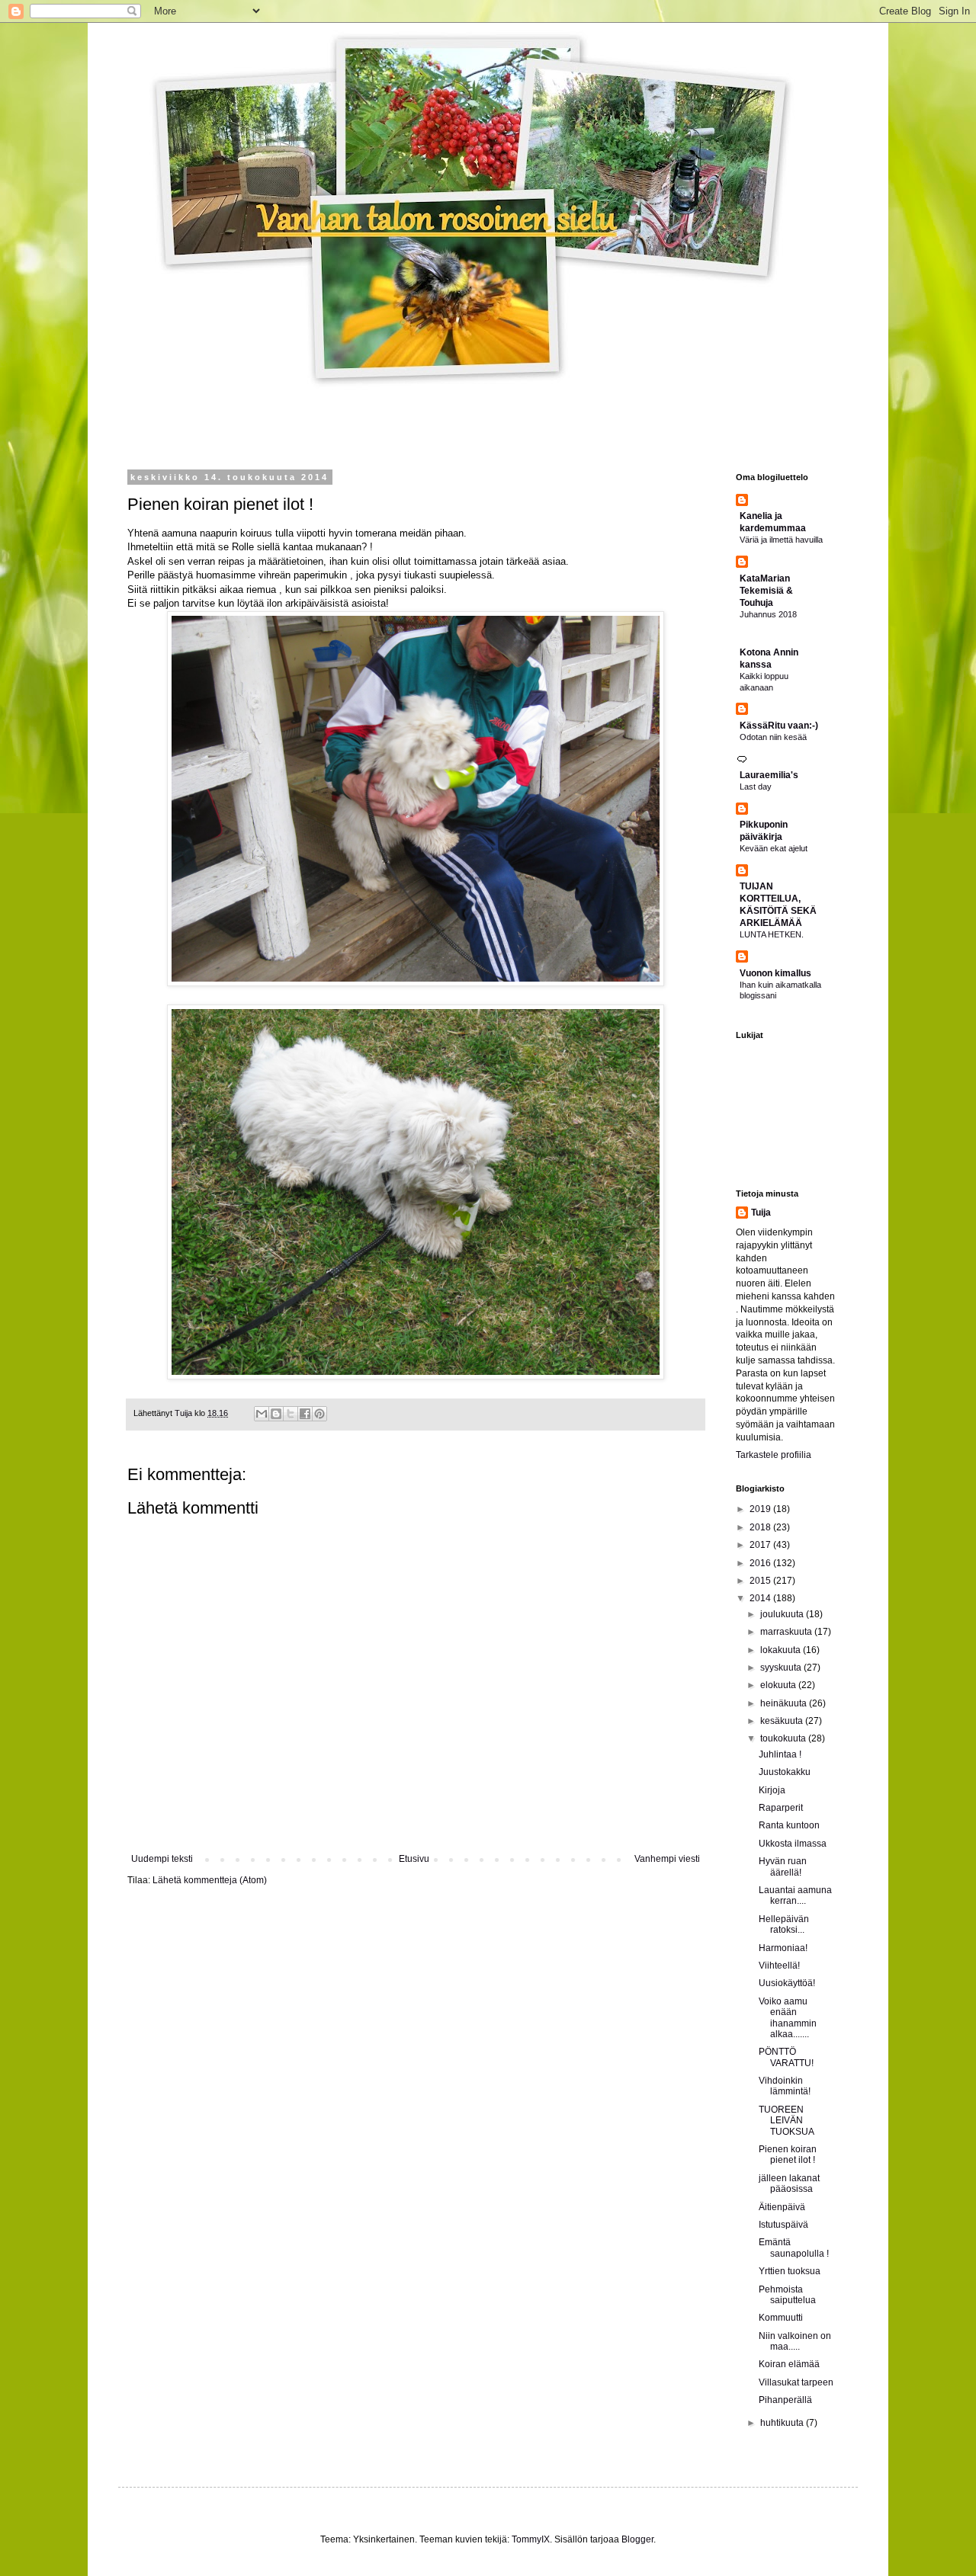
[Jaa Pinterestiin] (319, 1414)
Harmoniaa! (783, 1948)
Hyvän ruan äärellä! (783, 1866)
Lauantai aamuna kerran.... (795, 1895)
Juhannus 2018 (768, 614)
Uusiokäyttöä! (787, 1983)
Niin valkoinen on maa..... (795, 2341)
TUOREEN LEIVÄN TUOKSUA (787, 2121)
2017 (761, 1545)
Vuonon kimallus (775, 973)
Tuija (761, 1213)
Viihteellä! (779, 1966)
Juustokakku (785, 1772)
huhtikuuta (783, 2423)
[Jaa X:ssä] (291, 1414)
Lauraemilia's (769, 775)
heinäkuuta (785, 1703)
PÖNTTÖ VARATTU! (786, 2057)
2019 (761, 1509)
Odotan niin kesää (773, 737)
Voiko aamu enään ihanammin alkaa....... (788, 2018)
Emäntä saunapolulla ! (794, 2248)
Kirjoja (772, 1790)
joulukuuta (783, 1614)
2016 (761, 1563)
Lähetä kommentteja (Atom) (210, 1880)
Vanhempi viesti (667, 1859)
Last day (756, 787)
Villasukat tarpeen (796, 2382)
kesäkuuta (783, 1721)
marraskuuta (787, 1632)
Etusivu (414, 1859)
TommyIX (531, 2539)
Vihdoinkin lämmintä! (785, 2086)
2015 (761, 1581)
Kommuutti (781, 2318)
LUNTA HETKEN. (772, 934)
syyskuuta (782, 1668)
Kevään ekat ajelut (774, 848)
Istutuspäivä (783, 2225)
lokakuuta (782, 1650)
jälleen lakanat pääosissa (789, 2184)
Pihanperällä (785, 2400)
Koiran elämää (789, 2364)
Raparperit (781, 1808)
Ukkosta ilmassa (793, 1844)
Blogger (637, 2539)
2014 (761, 1598)
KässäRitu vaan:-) (779, 726)
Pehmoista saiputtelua (787, 2295)
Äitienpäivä (782, 2207)
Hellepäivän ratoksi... (784, 1924)
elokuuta (779, 1685)
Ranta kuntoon (789, 1825)
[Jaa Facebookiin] (305, 1414)
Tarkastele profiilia (774, 1455)
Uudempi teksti (162, 1859)
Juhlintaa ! (780, 1754)
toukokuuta (784, 1738)
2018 (761, 1527)
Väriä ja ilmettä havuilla (781, 540)
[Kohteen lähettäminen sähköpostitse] (262, 1414)
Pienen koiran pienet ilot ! (788, 2155)
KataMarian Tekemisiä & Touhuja (766, 591)
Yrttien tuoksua (790, 2271)
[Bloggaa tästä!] (276, 1414)
